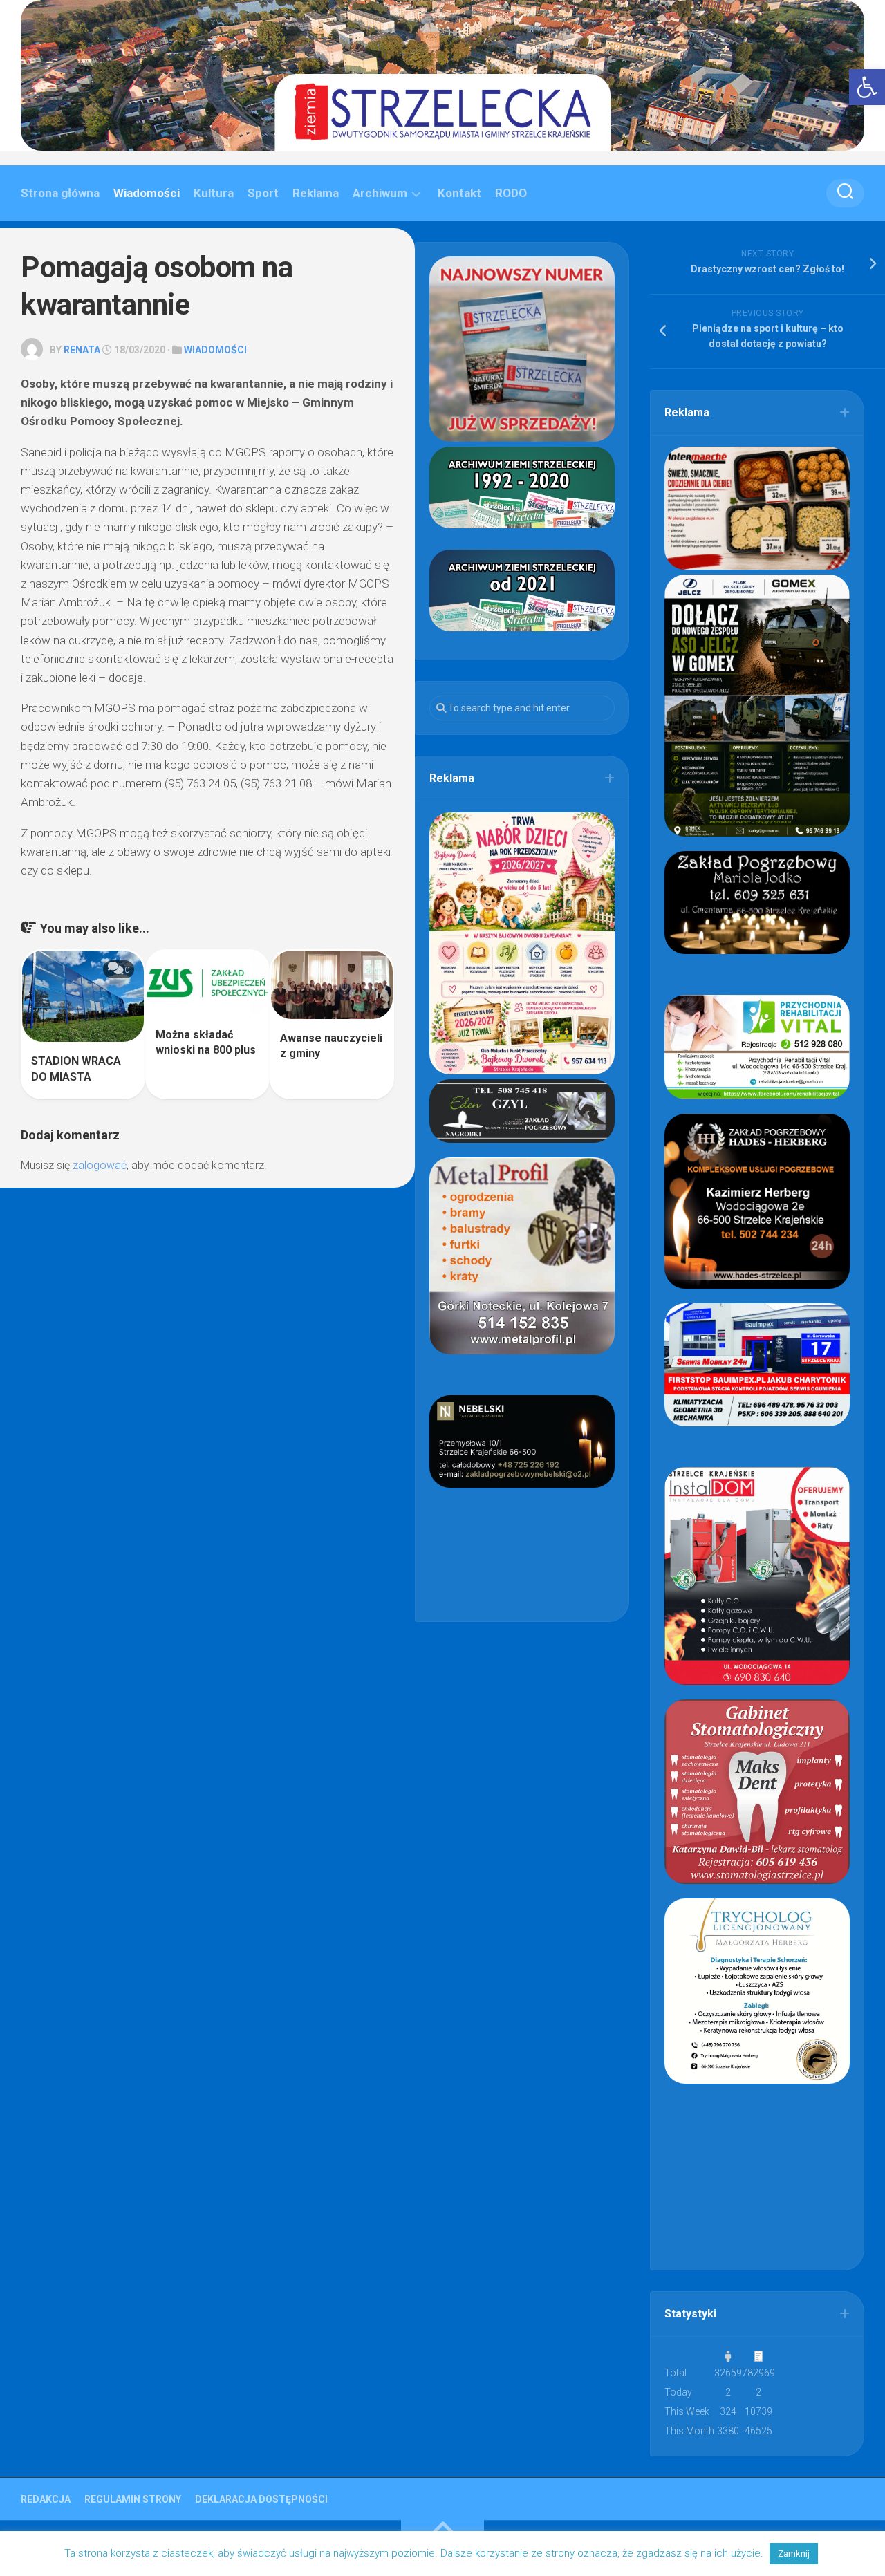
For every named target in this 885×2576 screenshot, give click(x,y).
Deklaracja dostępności (261, 2499)
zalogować (100, 1165)
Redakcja (46, 2499)
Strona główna (60, 193)
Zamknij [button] (794, 2554)
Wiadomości (147, 193)
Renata (82, 350)
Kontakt (459, 193)
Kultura (214, 193)
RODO (511, 193)
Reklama (316, 193)
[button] (867, 87)
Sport (263, 193)
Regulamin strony (133, 2499)
